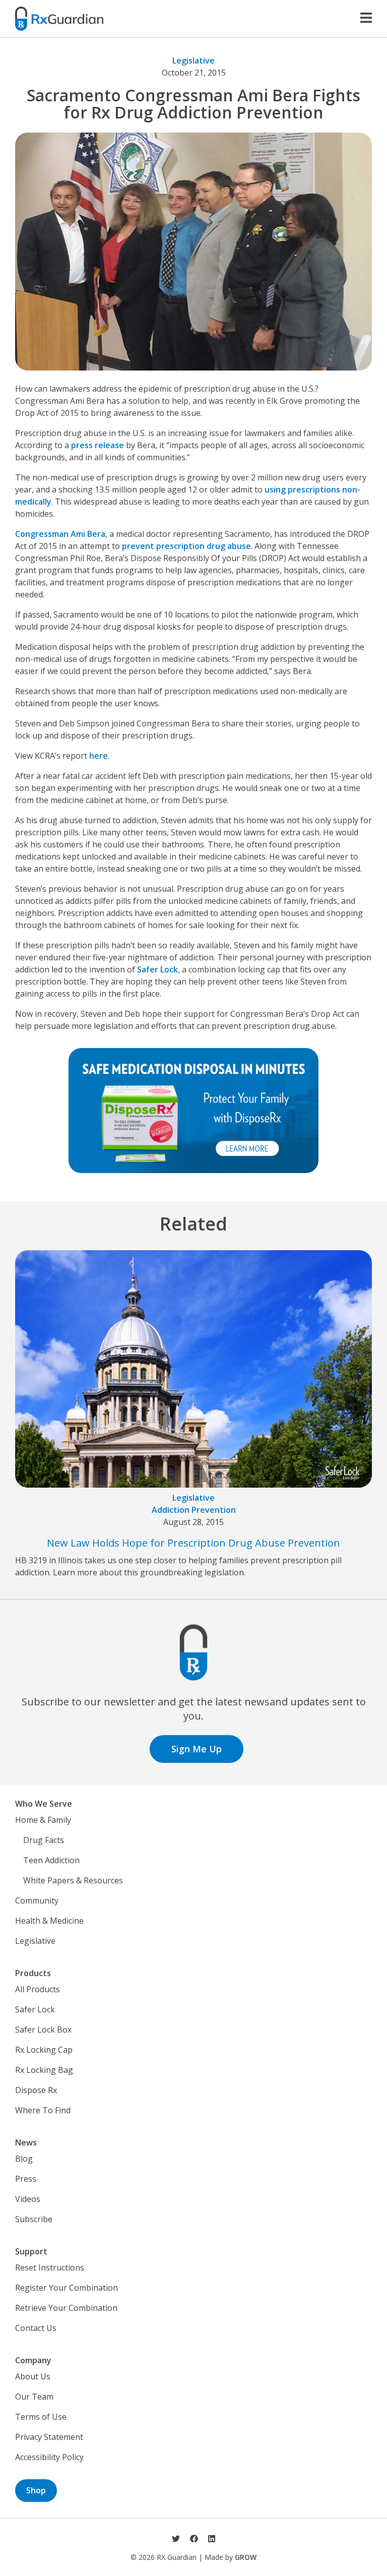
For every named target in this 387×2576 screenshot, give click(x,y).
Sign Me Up (197, 1749)
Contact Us (36, 2328)
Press (26, 2179)
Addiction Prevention (194, 1510)
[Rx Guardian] (59, 18)
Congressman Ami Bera (60, 534)
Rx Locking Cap (44, 2050)
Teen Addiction (51, 1860)
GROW (246, 2557)
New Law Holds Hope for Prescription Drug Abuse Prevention (193, 1543)
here (99, 756)
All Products (38, 1989)
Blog (24, 2159)
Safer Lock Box (43, 2030)
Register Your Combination (67, 2288)
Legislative (193, 60)
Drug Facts (44, 1840)
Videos (28, 2199)
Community (37, 1900)
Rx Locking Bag (44, 2070)
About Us (33, 2376)
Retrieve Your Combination (66, 2308)
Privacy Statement (49, 2437)
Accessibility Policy (49, 2457)
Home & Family (43, 1820)
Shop (36, 2490)
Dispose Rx (36, 2090)
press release (98, 445)
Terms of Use (41, 2417)
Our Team (34, 2397)
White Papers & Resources (73, 1880)
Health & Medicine (49, 1921)
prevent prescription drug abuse (186, 546)
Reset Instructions (50, 2267)
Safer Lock (157, 969)
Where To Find (43, 2110)
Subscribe (34, 2219)
